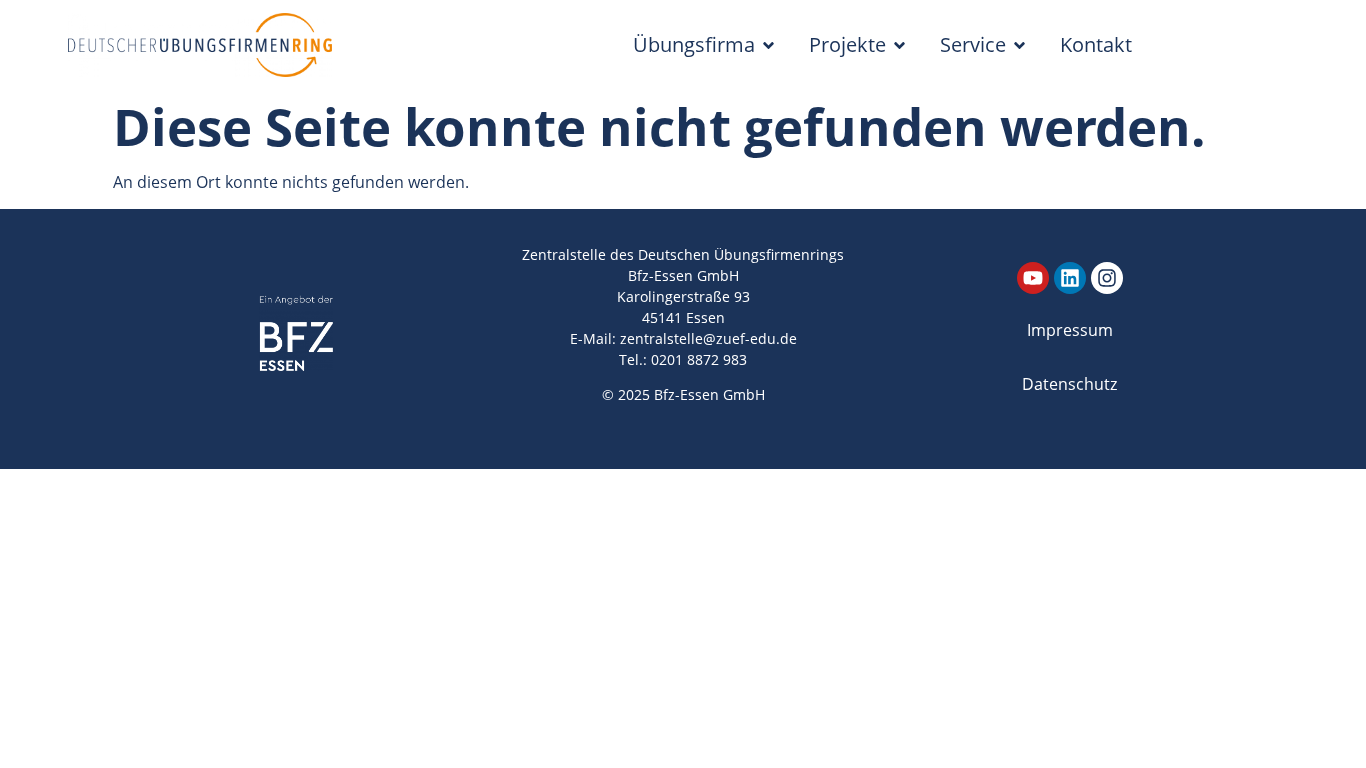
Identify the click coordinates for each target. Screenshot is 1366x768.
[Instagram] (1107, 278)
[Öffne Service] (1019, 45)
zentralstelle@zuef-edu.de (708, 338)
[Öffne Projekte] (899, 45)
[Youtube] (1033, 278)
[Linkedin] (1070, 278)
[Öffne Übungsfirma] (768, 45)
